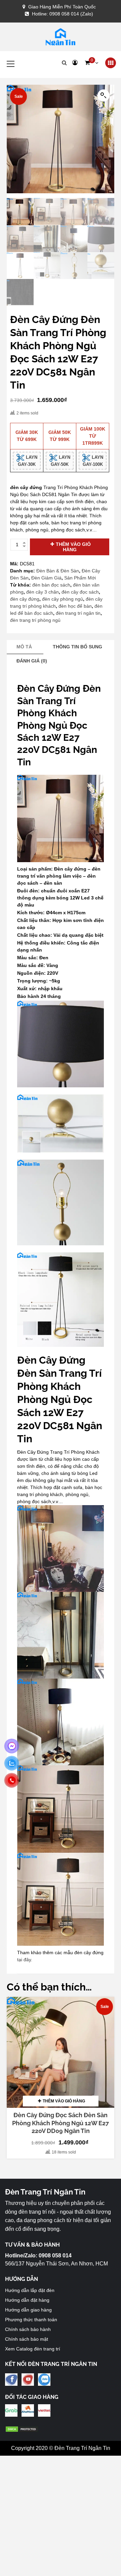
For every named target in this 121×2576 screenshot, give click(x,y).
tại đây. (25, 1960)
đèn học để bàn (75, 606)
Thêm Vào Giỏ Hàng (73, 547)
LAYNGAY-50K (61, 461)
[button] (91, 63)
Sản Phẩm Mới (80, 578)
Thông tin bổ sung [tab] (77, 647)
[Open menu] (111, 63)
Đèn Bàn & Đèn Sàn (58, 571)
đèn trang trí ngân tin (78, 613)
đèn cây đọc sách (80, 592)
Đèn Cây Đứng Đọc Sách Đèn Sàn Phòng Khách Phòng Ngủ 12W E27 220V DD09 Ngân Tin (61, 2123)
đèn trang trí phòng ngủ (35, 620)
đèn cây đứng (25, 599)
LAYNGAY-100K (93, 461)
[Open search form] (64, 63)
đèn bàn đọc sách (51, 585)
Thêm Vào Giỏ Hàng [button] (64, 2101)
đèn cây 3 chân (43, 592)
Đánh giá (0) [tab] (32, 661)
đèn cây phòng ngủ (63, 599)
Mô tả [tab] (24, 647)
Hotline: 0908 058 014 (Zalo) (63, 14)
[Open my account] (75, 63)
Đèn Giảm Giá (46, 578)
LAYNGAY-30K (28, 461)
